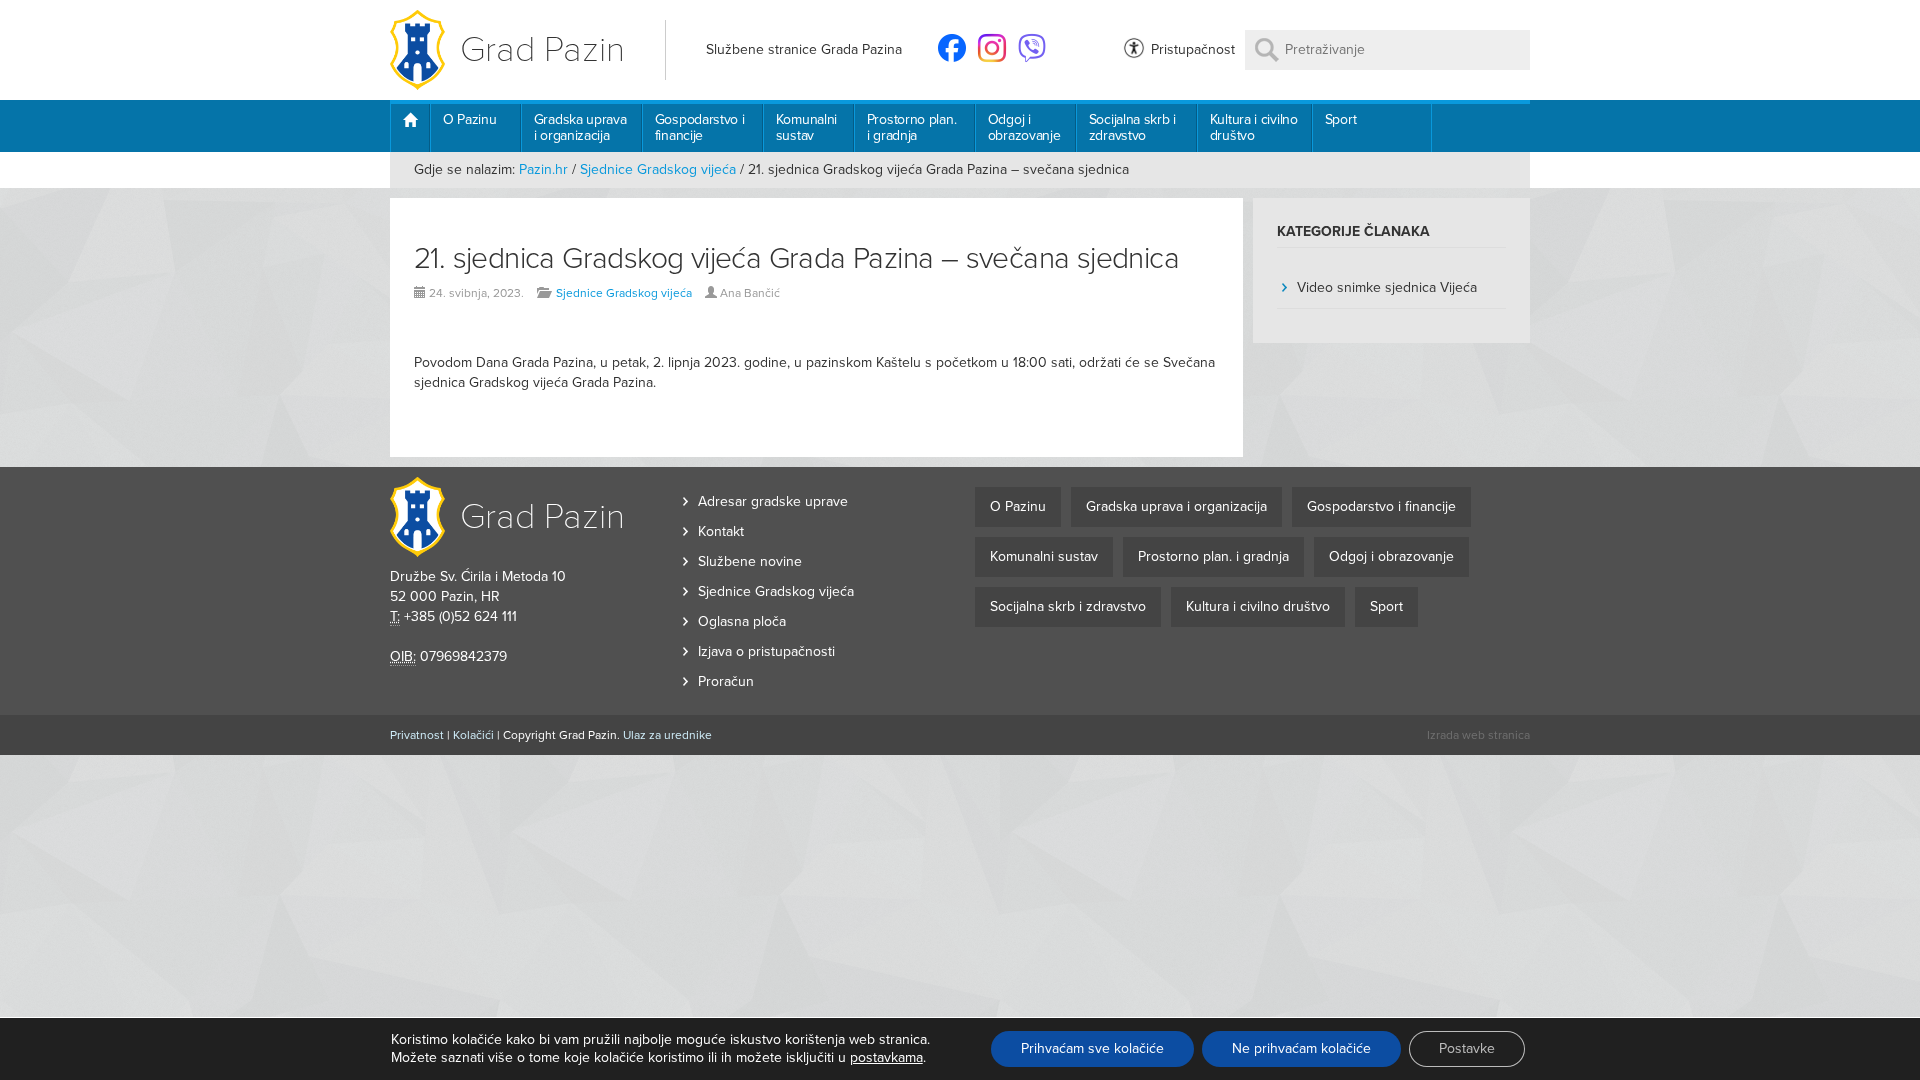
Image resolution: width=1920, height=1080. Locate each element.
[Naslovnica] (409, 128)
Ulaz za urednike (667, 735)
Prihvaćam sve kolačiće (1092, 1048)
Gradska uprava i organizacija (580, 127)
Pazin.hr (543, 169)
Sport (1341, 119)
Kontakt (721, 531)
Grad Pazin (542, 49)
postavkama (886, 1057)
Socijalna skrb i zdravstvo (1132, 127)
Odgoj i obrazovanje (1024, 127)
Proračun (726, 681)
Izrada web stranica (1478, 735)
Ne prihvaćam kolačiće (1301, 1048)
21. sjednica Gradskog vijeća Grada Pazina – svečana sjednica (796, 258)
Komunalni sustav (806, 127)
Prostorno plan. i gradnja (912, 127)
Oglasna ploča (742, 621)
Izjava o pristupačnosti (766, 651)
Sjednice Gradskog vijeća (658, 169)
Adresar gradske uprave (773, 501)
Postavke (1467, 1048)
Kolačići (473, 735)
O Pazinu (470, 119)
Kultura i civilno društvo (1254, 127)
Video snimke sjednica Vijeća (1387, 287)
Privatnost (417, 735)
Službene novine (750, 561)
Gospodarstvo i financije (700, 127)
